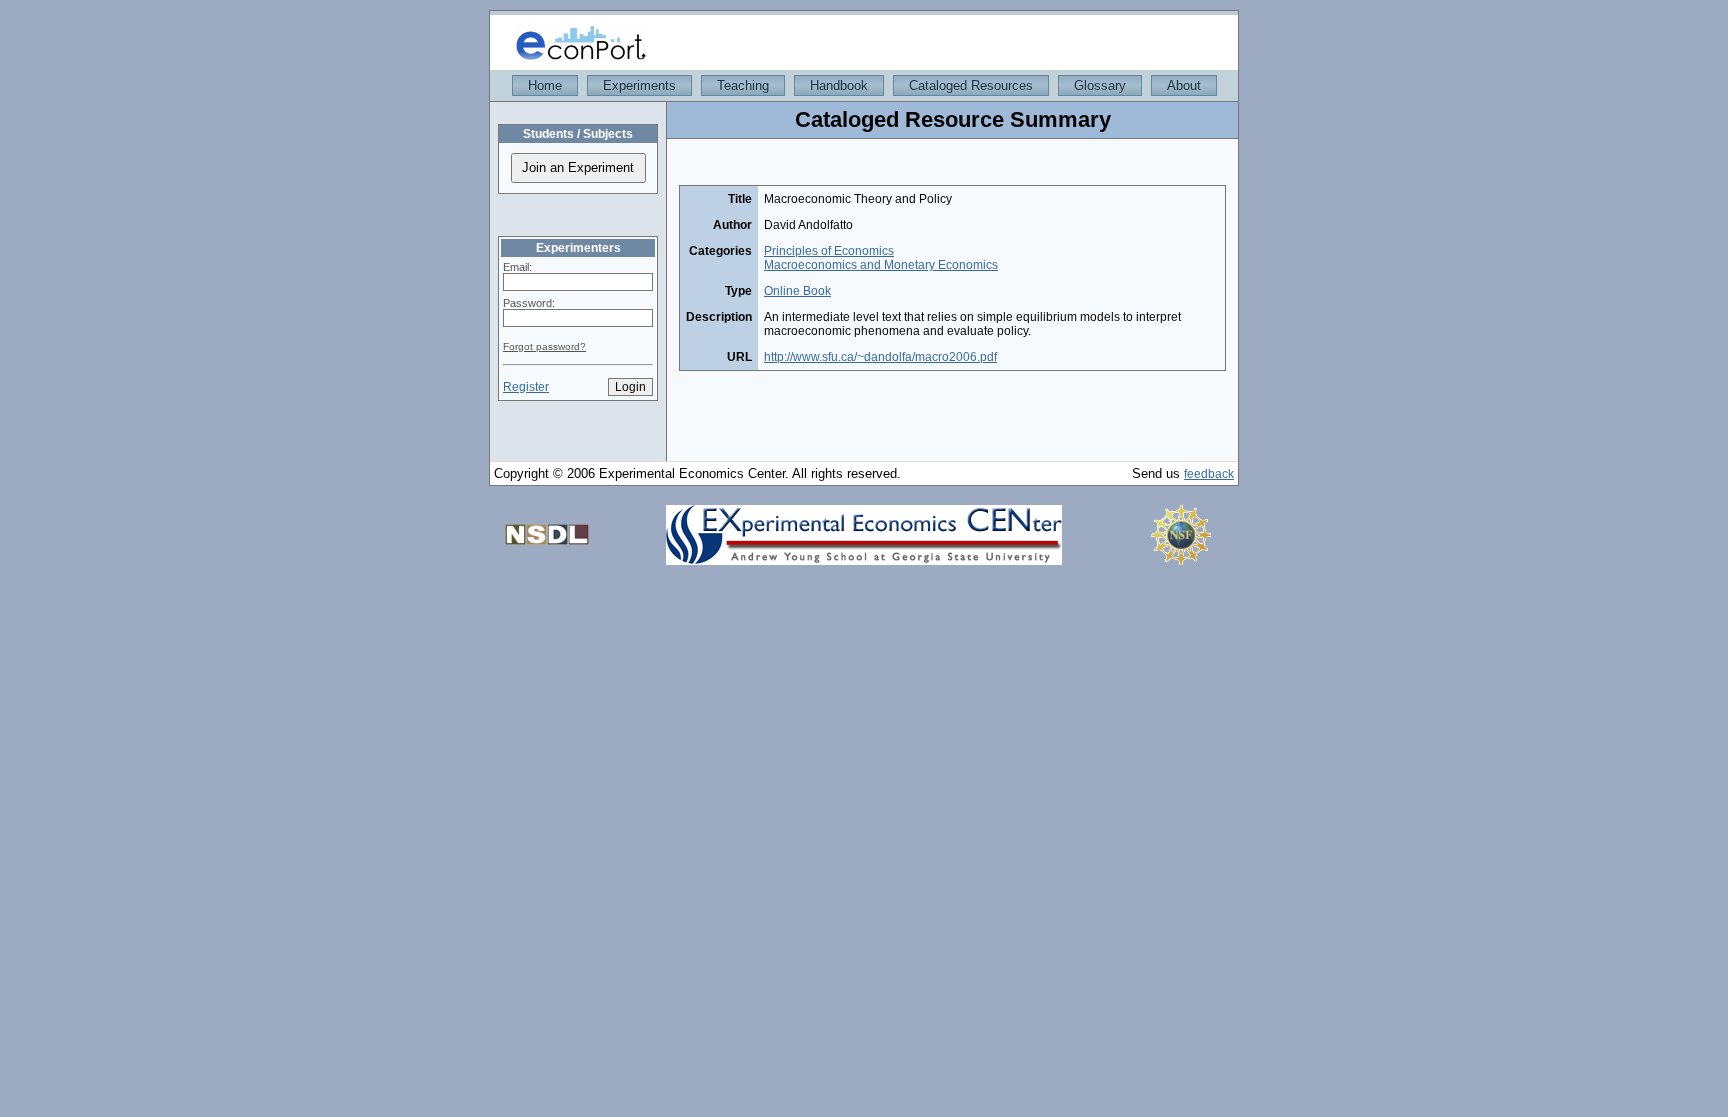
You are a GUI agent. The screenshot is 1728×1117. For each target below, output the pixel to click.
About (1184, 85)
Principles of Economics (829, 251)
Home (545, 85)
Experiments (639, 85)
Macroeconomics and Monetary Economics (881, 265)
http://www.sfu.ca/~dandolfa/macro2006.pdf (880, 357)
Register (526, 387)
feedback (1209, 474)
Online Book (797, 291)
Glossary (1100, 85)
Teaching (743, 85)
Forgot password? (544, 346)
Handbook (839, 85)
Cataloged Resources (971, 85)
